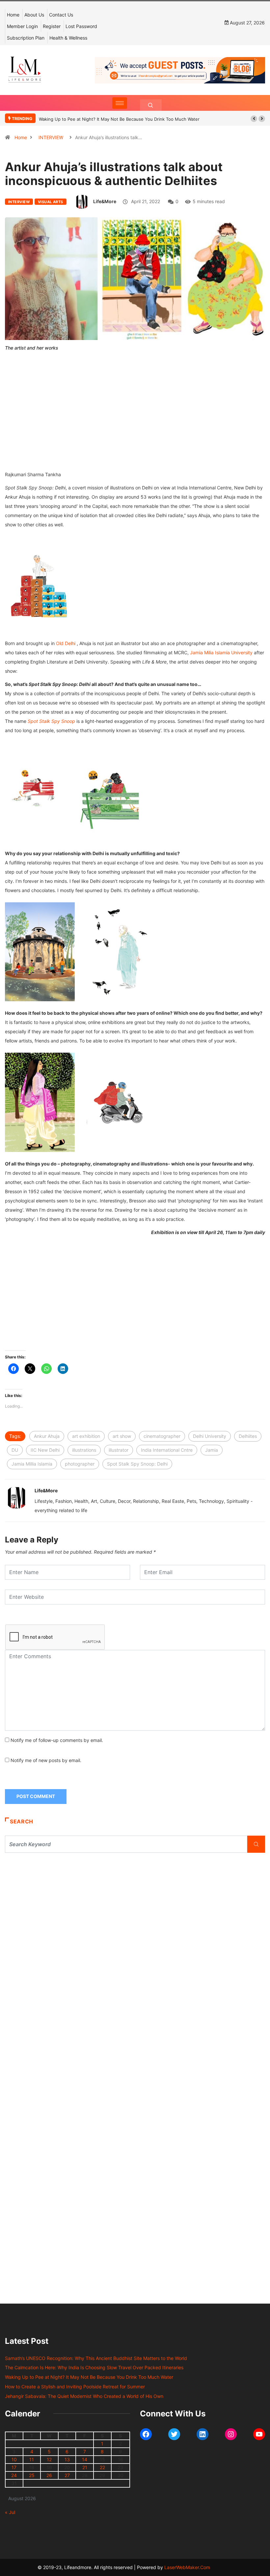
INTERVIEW (51, 137)
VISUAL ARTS (51, 202)
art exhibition (86, 1436)
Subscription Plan (26, 38)
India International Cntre (167, 1450)
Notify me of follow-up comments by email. (57, 1740)
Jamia (212, 1450)
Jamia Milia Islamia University (221, 652)
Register (52, 26)
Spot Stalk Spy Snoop (51, 721)
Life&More (105, 201)
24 (14, 2475)
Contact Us (61, 15)
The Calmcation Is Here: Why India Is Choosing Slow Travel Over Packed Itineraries (94, 2367)
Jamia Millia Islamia (32, 1464)
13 (67, 2459)
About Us (34, 15)
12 (49, 2459)
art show (122, 1436)
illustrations (84, 1450)
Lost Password (81, 26)
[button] (254, 119)
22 (102, 2467)
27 (67, 2475)
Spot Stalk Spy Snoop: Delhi (137, 1464)
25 (32, 2475)
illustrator (119, 1450)
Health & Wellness (68, 38)
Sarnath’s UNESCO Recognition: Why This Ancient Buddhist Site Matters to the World (96, 2358)
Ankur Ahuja (47, 1436)
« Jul (10, 2512)
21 (85, 2467)
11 (32, 2459)
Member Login (22, 26)
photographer (80, 1464)
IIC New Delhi (45, 1450)
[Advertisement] (135, 420)
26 (49, 2475)
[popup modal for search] (151, 105)
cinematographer (162, 1436)
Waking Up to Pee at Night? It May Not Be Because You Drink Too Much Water (119, 119)
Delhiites (248, 1436)
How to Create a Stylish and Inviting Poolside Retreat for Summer (75, 2387)
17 (14, 2467)
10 (14, 2459)
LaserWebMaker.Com (187, 2567)
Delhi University (210, 1436)
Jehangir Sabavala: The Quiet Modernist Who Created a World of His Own (84, 2396)
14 (85, 2459)
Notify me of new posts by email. (46, 1760)
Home (13, 15)
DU (15, 1450)
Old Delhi (66, 643)
